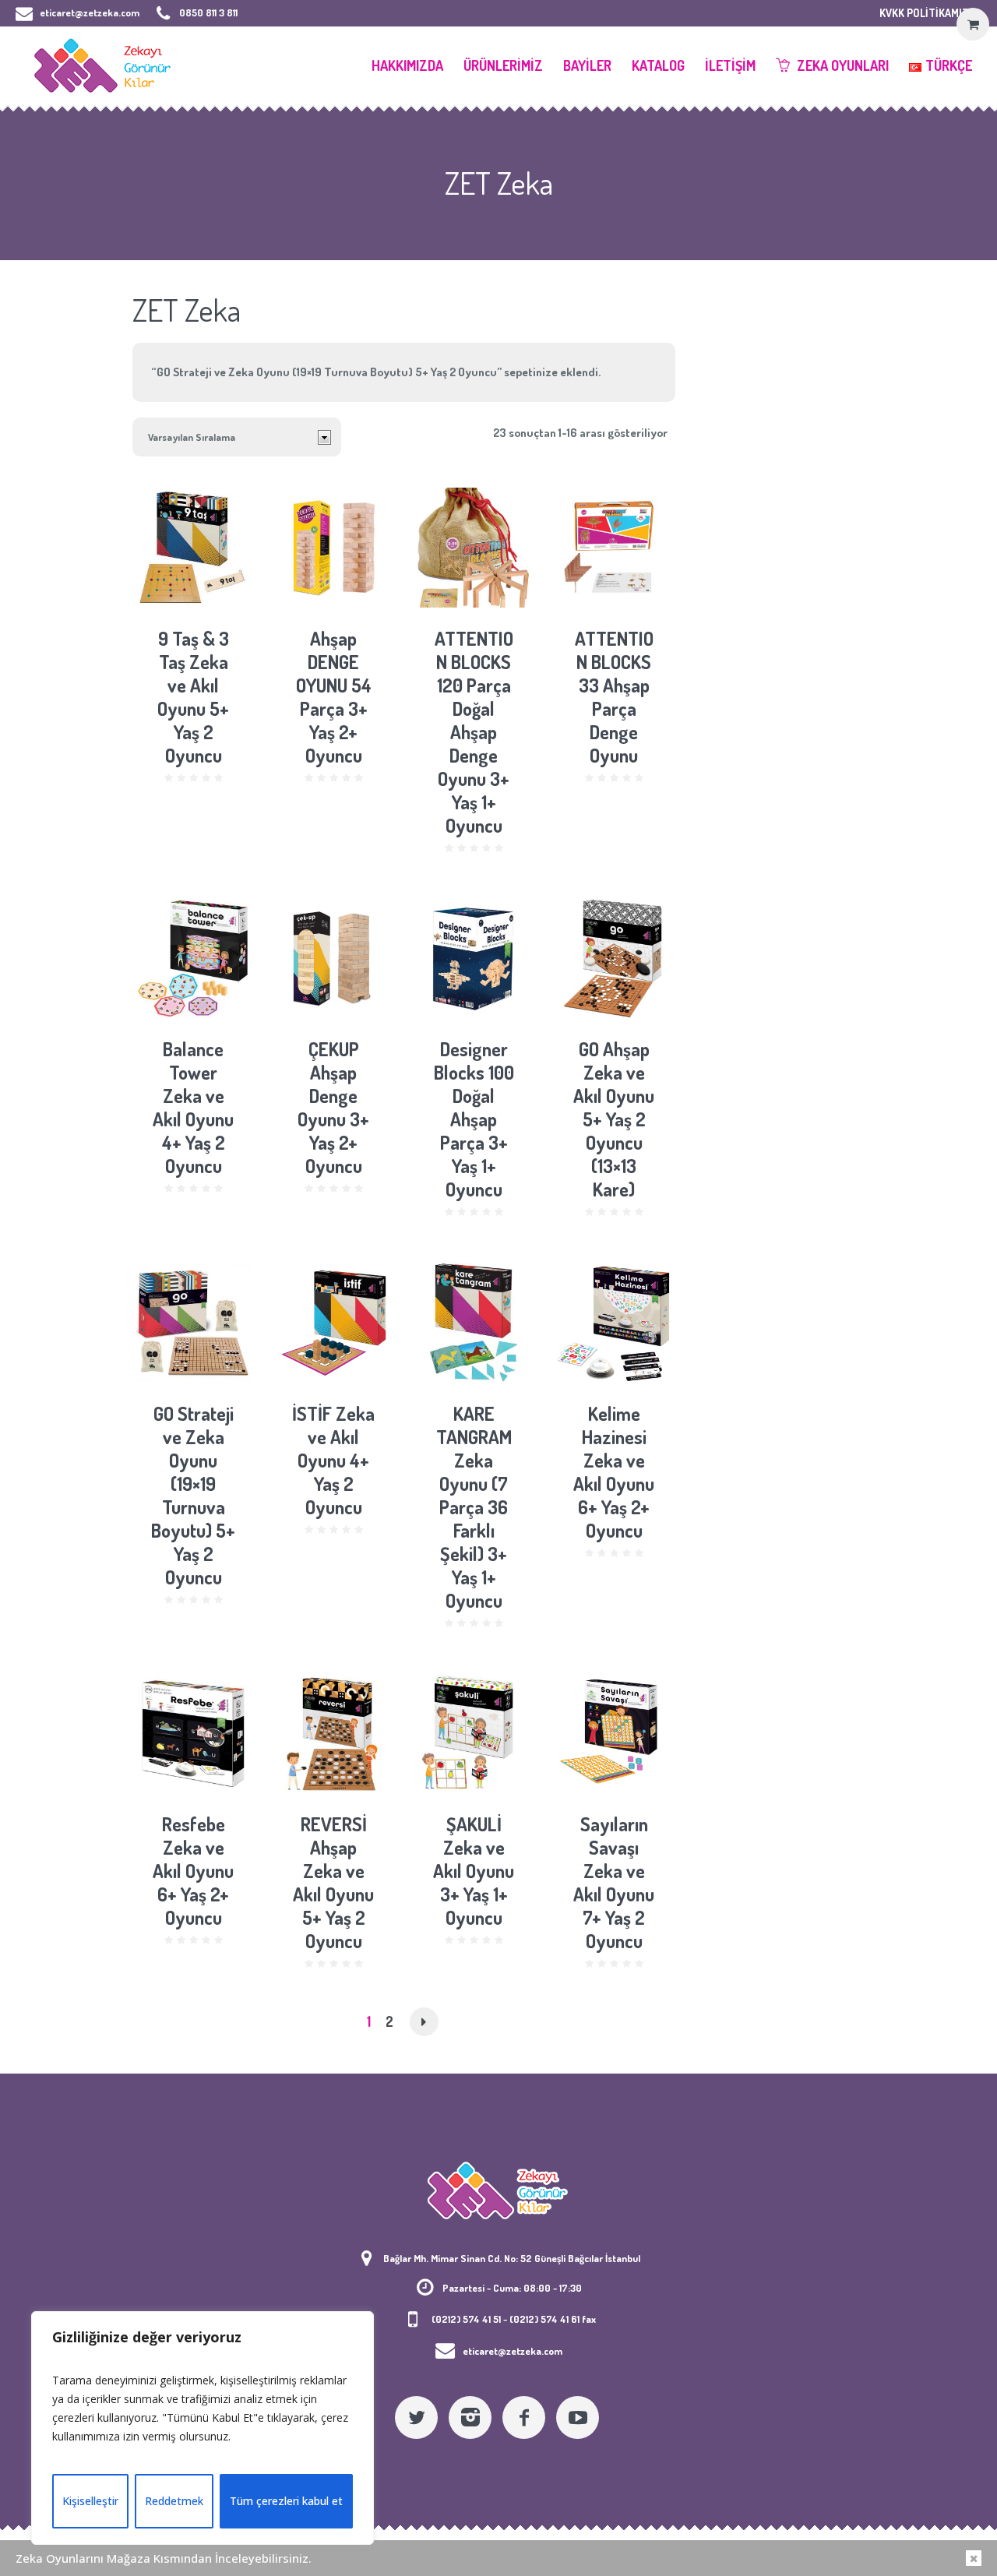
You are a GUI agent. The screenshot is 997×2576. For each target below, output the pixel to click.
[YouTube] (578, 2417)
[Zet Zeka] (498, 2190)
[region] (203, 2428)
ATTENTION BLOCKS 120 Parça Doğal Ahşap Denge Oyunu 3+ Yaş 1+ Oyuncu (474, 732)
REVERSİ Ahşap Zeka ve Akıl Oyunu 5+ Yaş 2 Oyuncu (333, 1882)
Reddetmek (174, 2501)
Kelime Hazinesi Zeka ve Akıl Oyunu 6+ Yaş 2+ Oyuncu (614, 1472)
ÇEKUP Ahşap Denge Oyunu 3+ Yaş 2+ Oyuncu (333, 1107)
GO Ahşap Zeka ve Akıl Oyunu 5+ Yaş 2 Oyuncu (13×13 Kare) (614, 1119)
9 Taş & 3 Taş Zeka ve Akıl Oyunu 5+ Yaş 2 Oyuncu (193, 697)
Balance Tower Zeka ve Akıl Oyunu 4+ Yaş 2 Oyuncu (193, 1107)
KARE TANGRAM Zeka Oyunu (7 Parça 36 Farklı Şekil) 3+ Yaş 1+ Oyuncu (474, 1507)
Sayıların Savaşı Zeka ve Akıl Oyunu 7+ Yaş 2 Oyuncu (614, 1882)
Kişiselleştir (90, 2501)
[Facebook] (524, 2417)
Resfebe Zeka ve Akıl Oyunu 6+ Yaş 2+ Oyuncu (193, 1871)
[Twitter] (416, 2417)
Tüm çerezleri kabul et (286, 2501)
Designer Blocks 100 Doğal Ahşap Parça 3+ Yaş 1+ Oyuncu (474, 1119)
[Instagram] (470, 2417)
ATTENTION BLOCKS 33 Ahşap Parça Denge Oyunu (614, 697)
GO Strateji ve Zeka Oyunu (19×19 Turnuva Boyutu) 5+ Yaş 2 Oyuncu (193, 1495)
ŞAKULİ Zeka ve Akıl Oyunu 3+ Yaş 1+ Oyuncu (474, 1871)
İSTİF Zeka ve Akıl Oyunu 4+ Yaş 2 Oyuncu (333, 1460)
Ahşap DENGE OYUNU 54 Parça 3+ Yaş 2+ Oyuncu (334, 697)
